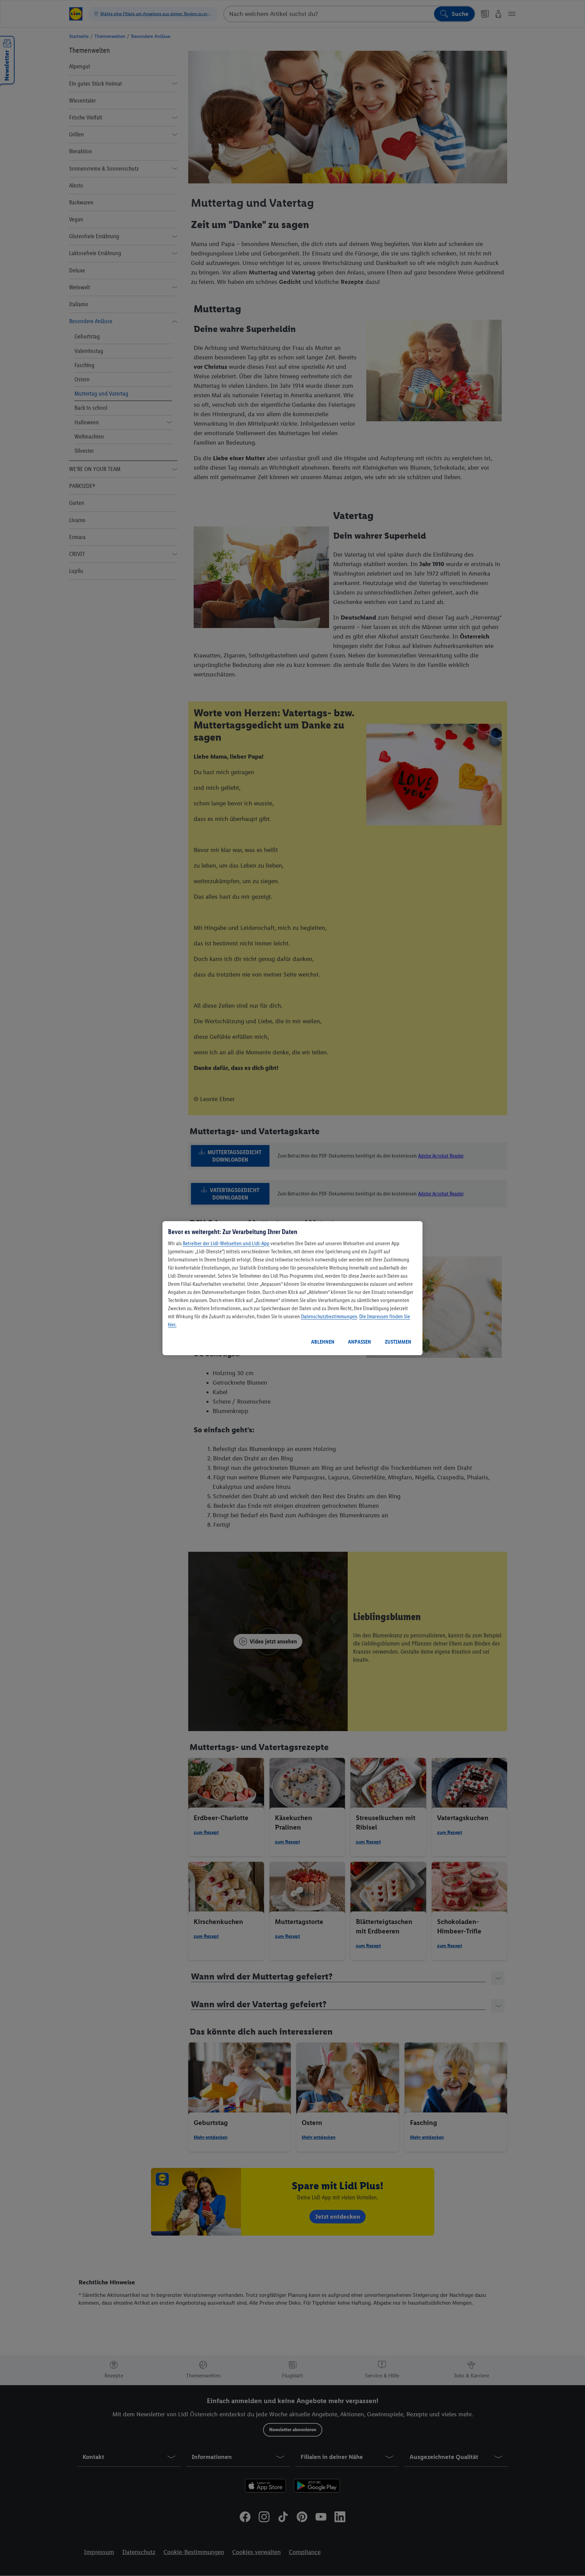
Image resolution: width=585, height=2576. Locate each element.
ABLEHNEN (323, 1342)
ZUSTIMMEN (398, 1342)
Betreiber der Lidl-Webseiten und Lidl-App (226, 1243)
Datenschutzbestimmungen (329, 1316)
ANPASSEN (360, 1342)
